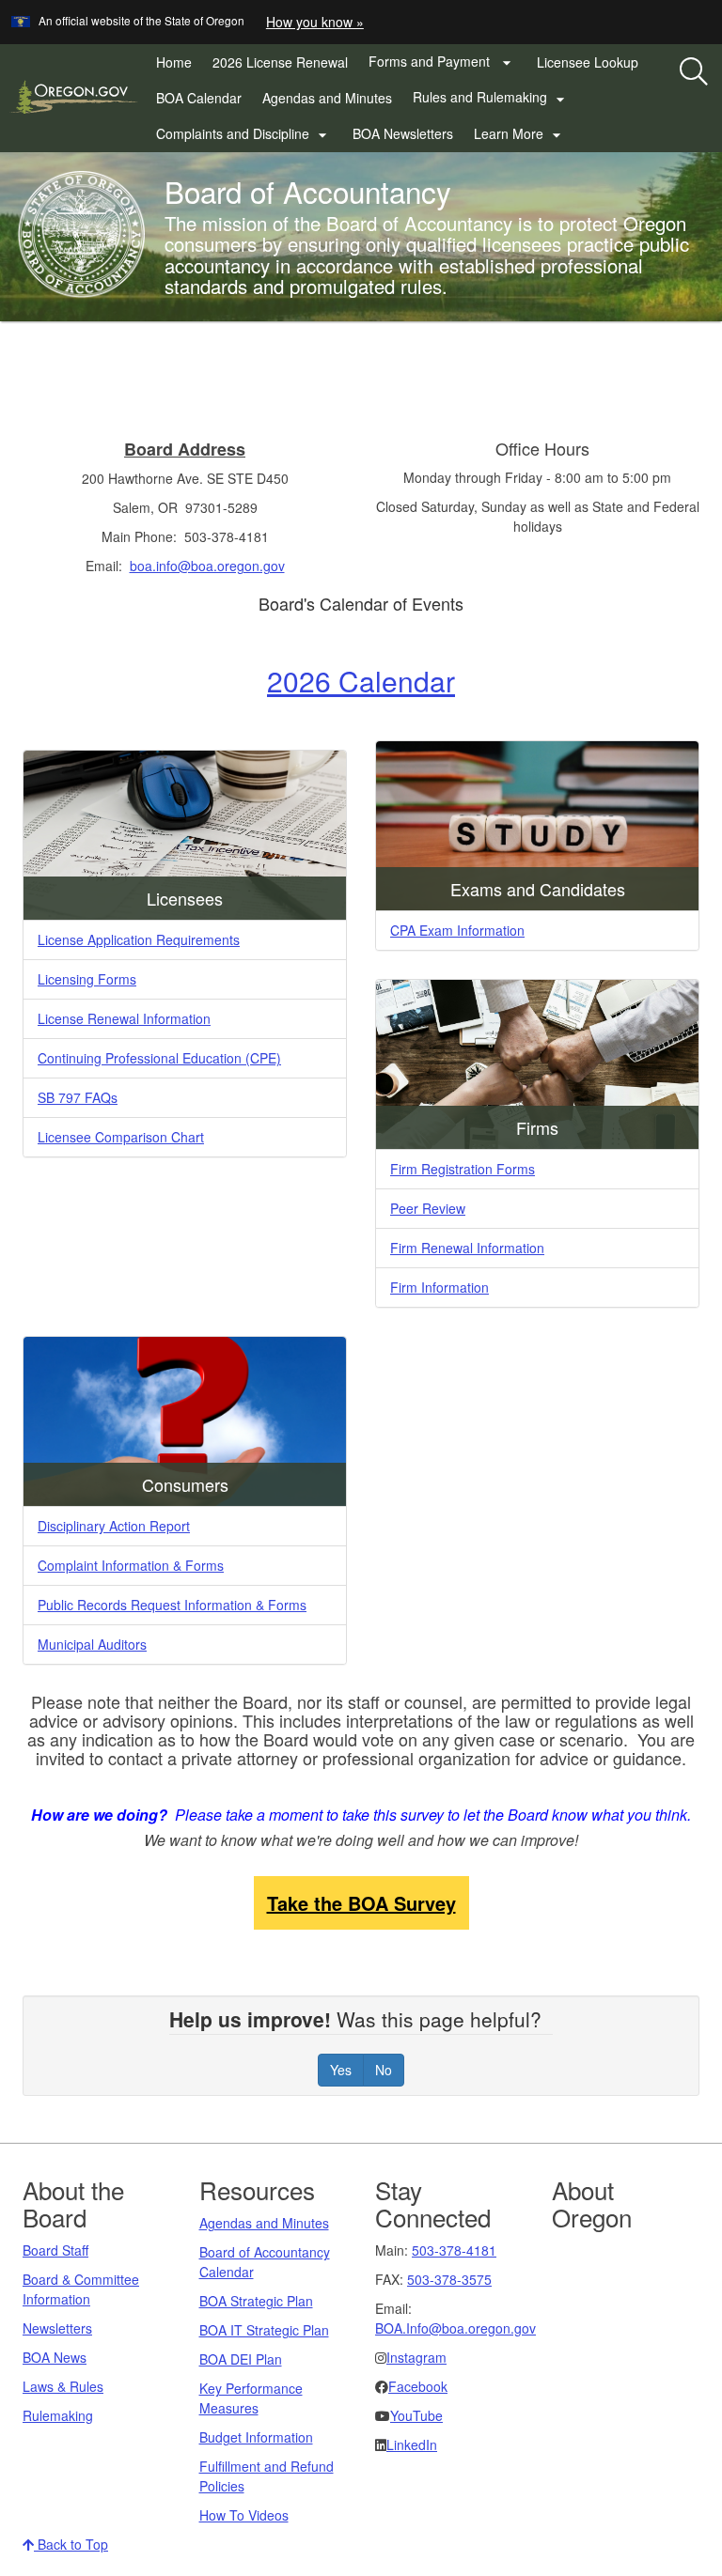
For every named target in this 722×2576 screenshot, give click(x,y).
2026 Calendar (361, 681)
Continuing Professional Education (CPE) (159, 1058)
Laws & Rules (63, 2386)
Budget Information (256, 2437)
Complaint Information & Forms (131, 1565)
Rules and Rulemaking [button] (491, 98)
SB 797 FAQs (78, 1097)
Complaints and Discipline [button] (244, 134)
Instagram (416, 2357)
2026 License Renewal (285, 66)
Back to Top (71, 2544)
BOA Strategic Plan (256, 2301)
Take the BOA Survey (361, 1903)
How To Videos (244, 2515)
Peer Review (428, 1208)
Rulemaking (58, 2415)
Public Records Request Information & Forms (172, 1605)
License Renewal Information (124, 1018)
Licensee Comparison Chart (121, 1137)
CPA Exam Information (457, 930)
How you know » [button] (315, 22)
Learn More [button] (520, 134)
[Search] (694, 72)
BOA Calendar (199, 98)
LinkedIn (412, 2444)
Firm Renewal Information (467, 1248)
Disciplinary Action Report (114, 1526)
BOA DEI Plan (241, 2359)
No (384, 2070)
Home (174, 62)
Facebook (418, 2386)
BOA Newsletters (403, 133)
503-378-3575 (449, 2279)
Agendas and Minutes (327, 98)
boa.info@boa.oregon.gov (207, 566)
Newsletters (57, 2328)
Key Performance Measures (251, 2398)
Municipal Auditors (92, 1644)
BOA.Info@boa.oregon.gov (455, 2328)
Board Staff (55, 2250)
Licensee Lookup (588, 62)
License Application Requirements (139, 939)
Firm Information (439, 1287)
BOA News (55, 2357)
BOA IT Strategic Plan (264, 2330)
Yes (341, 2070)
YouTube (416, 2415)
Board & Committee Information (81, 2289)
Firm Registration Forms (463, 1169)
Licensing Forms (87, 979)
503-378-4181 (454, 2250)
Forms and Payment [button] (442, 62)
